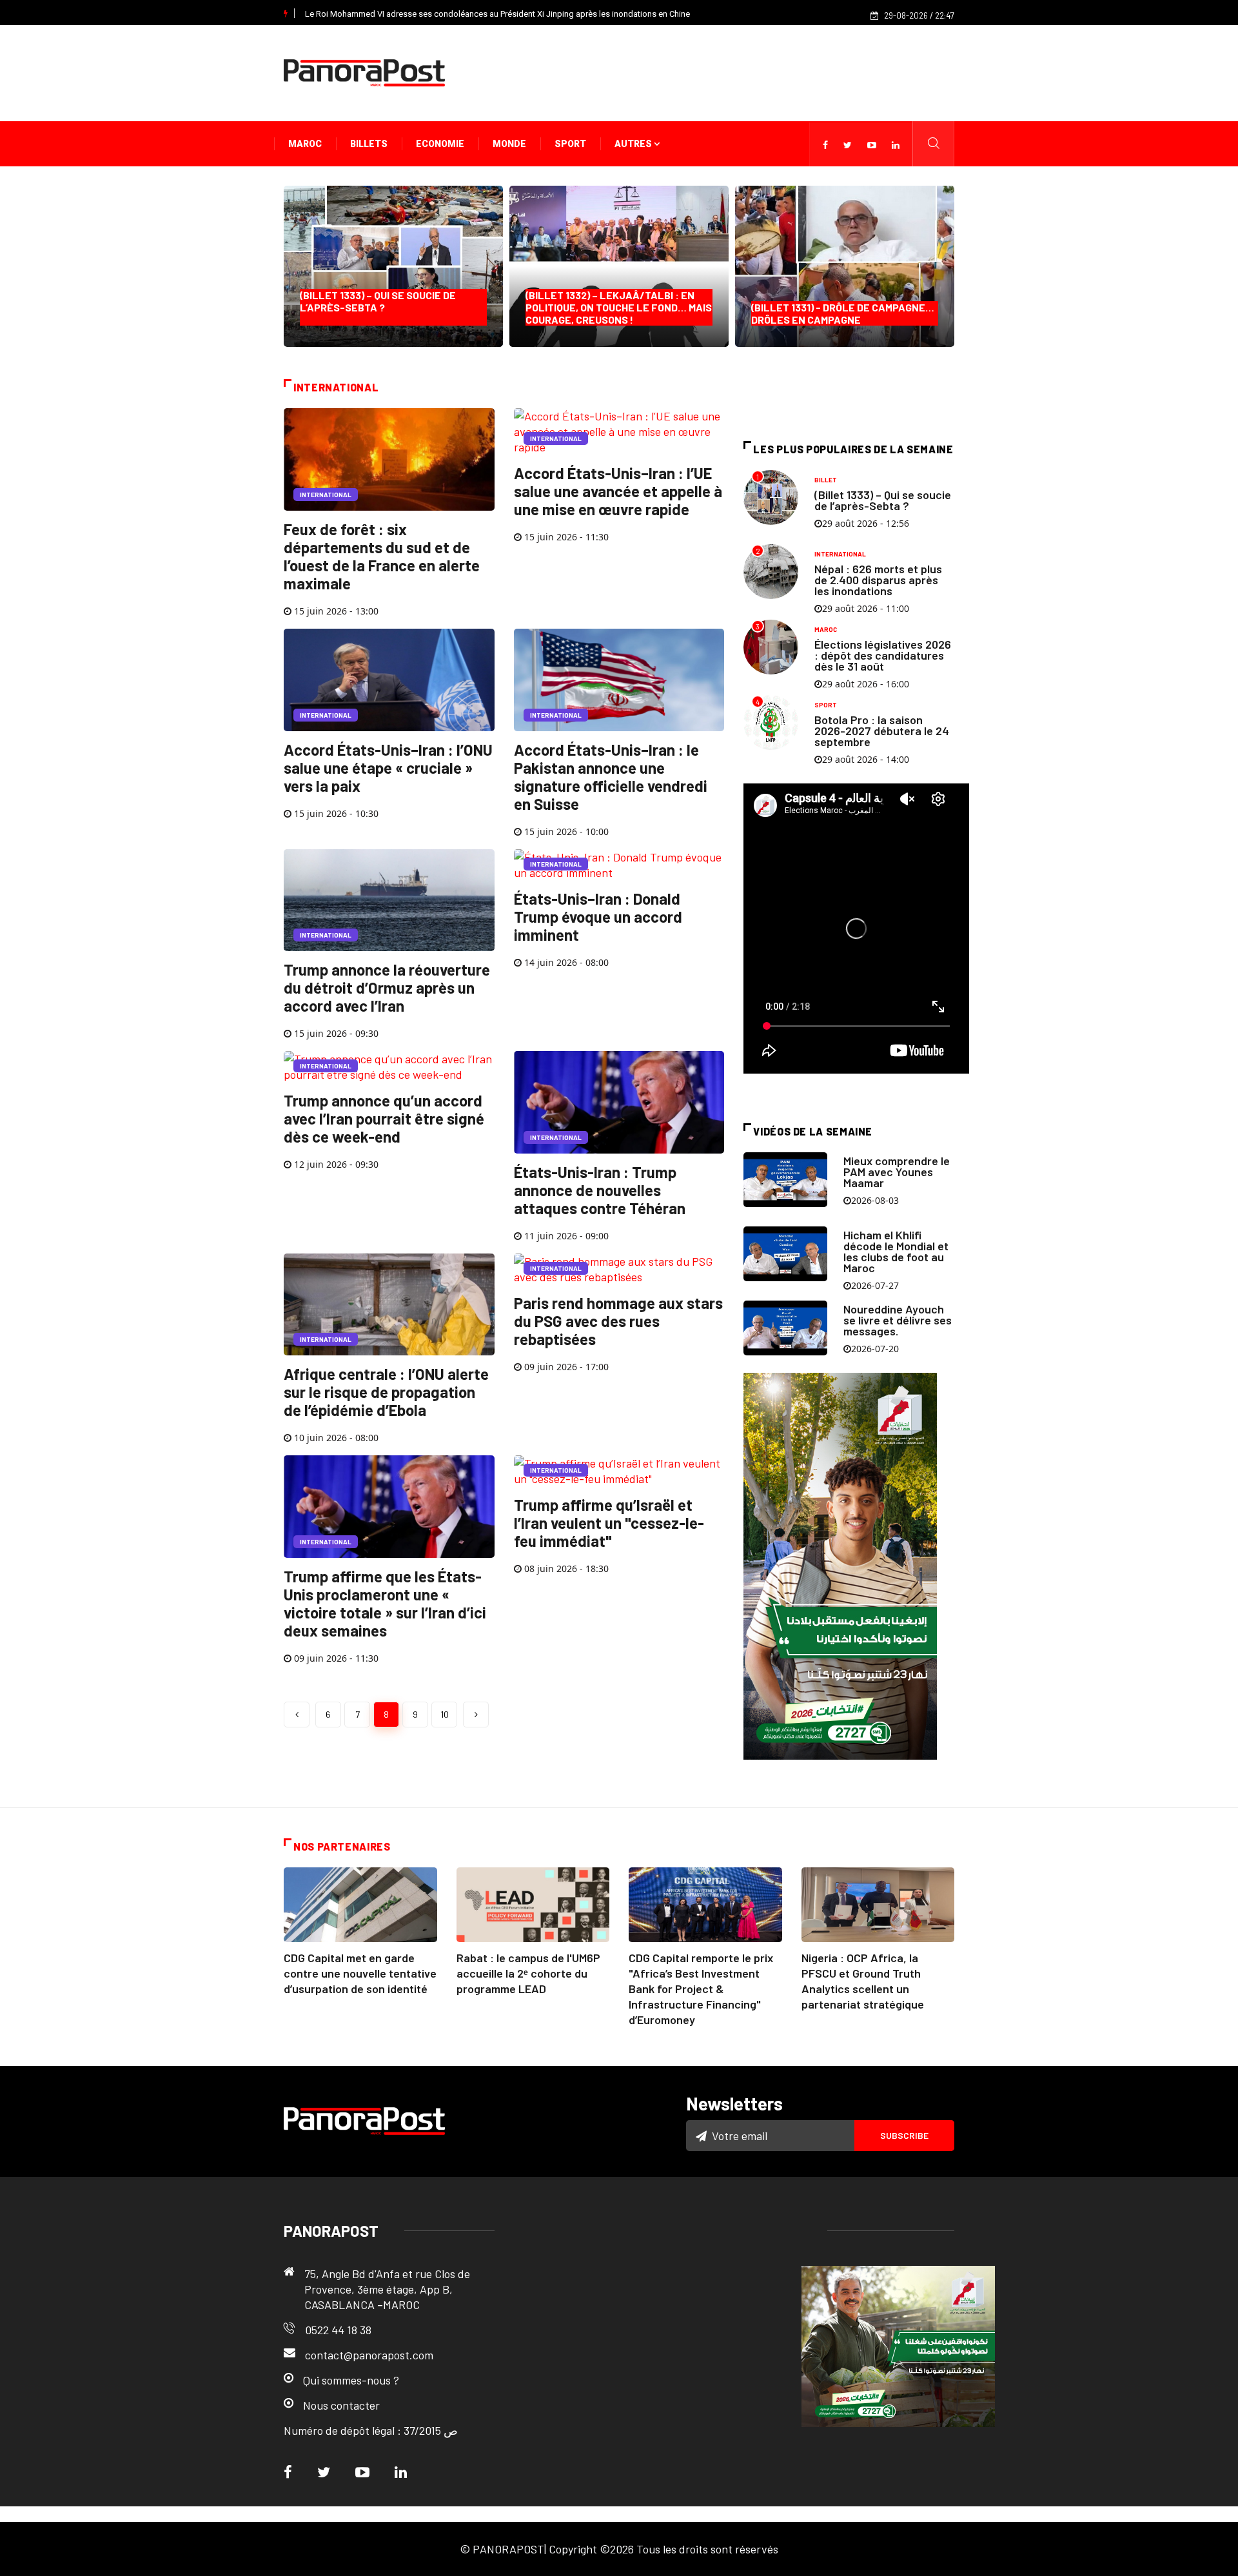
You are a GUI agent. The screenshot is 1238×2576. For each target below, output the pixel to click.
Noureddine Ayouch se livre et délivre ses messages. (898, 1320)
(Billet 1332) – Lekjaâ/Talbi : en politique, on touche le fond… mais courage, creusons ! (619, 307)
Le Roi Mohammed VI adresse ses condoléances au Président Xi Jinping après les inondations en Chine (497, 14)
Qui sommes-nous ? (351, 2380)
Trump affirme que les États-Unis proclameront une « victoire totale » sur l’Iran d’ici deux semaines (385, 1603)
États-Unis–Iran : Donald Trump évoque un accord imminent (598, 917)
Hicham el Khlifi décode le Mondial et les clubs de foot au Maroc (896, 1251)
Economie (440, 144)
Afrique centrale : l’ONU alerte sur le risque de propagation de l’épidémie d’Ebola (386, 1392)
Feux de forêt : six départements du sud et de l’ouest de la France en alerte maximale (382, 556)
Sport (570, 144)
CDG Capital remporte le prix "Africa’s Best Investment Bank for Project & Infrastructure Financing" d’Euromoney (701, 1989)
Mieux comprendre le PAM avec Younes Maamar (897, 1172)
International (326, 495)
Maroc (305, 144)
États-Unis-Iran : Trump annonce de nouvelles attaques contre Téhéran (600, 1190)
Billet (826, 480)
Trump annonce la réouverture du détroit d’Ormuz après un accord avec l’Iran (387, 988)
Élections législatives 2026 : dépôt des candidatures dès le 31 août (883, 655)
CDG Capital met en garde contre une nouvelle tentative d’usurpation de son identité (360, 1973)
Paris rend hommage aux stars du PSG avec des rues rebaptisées (618, 1321)
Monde (509, 144)
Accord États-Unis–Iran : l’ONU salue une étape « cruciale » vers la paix (388, 768)
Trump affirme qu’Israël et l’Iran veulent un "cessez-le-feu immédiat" (609, 1523)
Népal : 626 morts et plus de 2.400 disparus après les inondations (878, 580)
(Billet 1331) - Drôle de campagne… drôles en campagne (843, 313)
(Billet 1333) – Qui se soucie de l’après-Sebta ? (381, 307)
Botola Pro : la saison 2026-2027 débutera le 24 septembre (882, 731)
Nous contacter (341, 2405)
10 (445, 1714)
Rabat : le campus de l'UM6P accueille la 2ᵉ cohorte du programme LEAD (528, 1973)
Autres (634, 144)
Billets (369, 144)
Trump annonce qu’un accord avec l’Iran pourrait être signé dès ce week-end (384, 1118)
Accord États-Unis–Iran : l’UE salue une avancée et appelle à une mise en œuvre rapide (618, 491)
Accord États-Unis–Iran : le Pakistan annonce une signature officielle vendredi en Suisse (611, 777)
